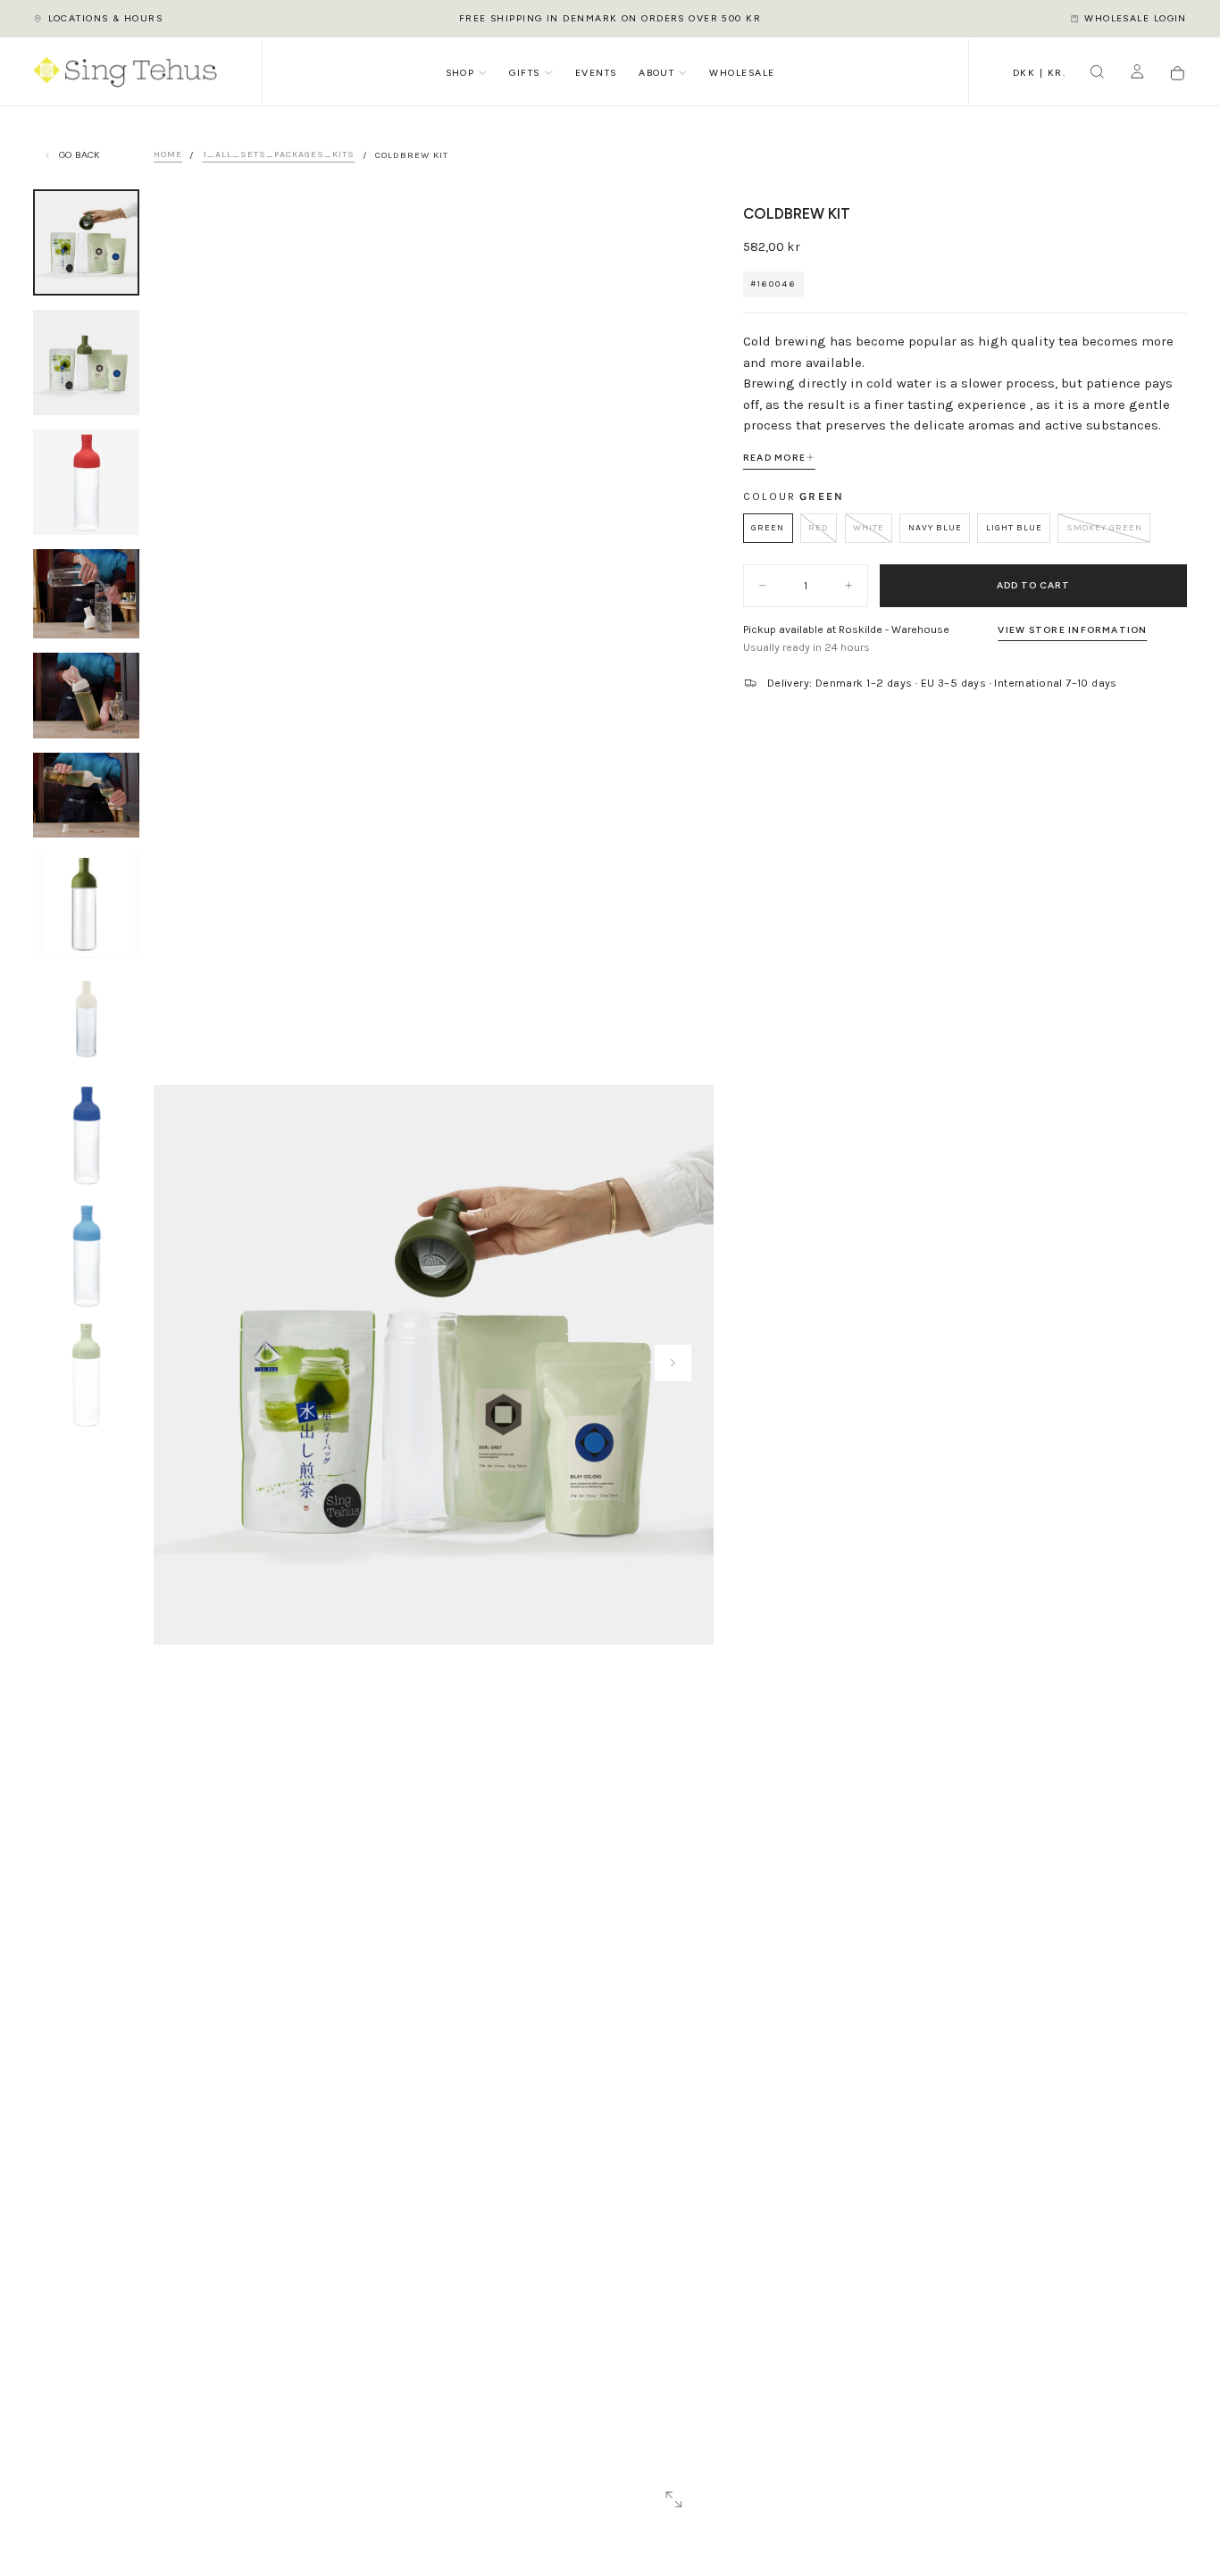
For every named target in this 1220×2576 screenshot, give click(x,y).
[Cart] (1178, 74)
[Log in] (1137, 74)
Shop (460, 73)
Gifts (524, 73)
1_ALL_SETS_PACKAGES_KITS (279, 155)
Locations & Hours (105, 18)
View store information (1072, 630)
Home (168, 155)
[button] (1039, 74)
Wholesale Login (1136, 18)
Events (596, 73)
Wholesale (742, 73)
